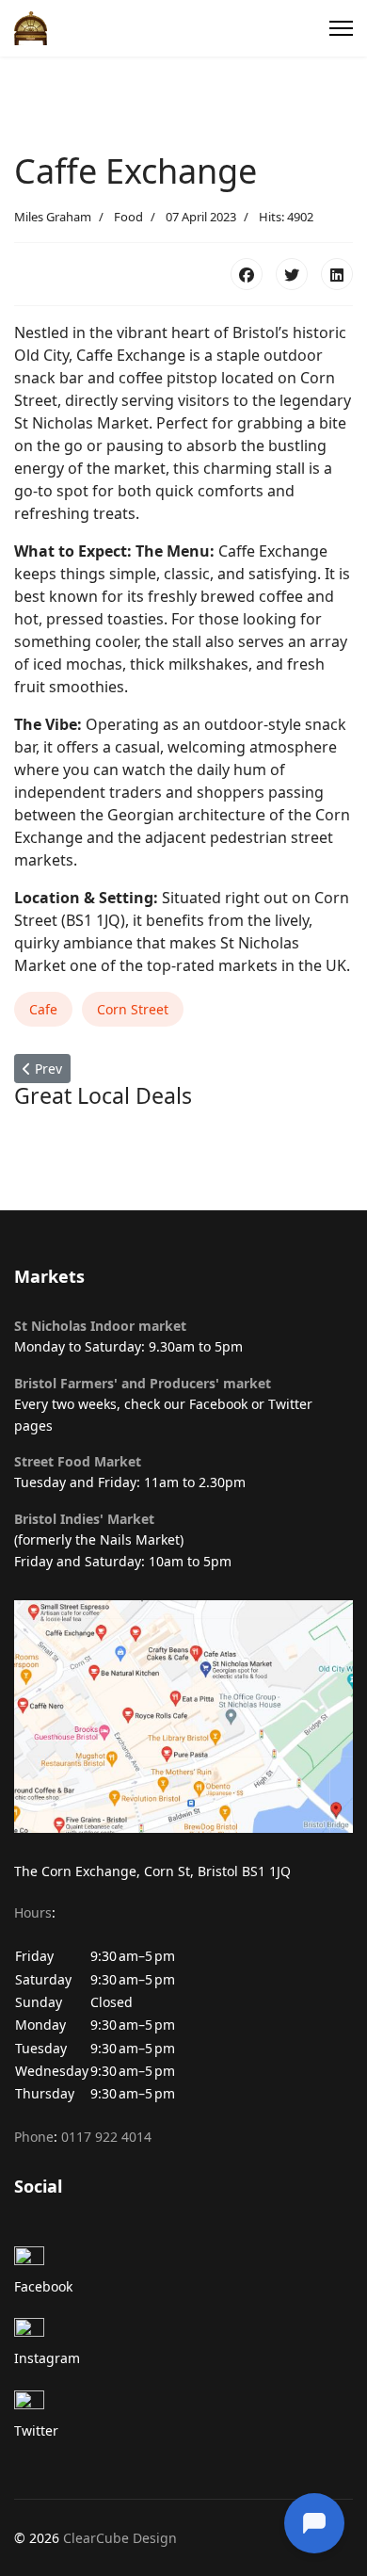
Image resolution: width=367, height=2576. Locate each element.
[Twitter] (292, 274)
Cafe (43, 1009)
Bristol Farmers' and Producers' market (143, 1383)
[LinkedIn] (337, 274)
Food (128, 217)
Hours (33, 1912)
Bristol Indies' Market (84, 1519)
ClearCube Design (120, 2538)
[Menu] (341, 28)
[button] (183, 2015)
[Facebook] (247, 274)
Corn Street (133, 1009)
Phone (34, 2137)
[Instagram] (183, 2333)
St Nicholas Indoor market (100, 1326)
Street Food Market (78, 1461)
